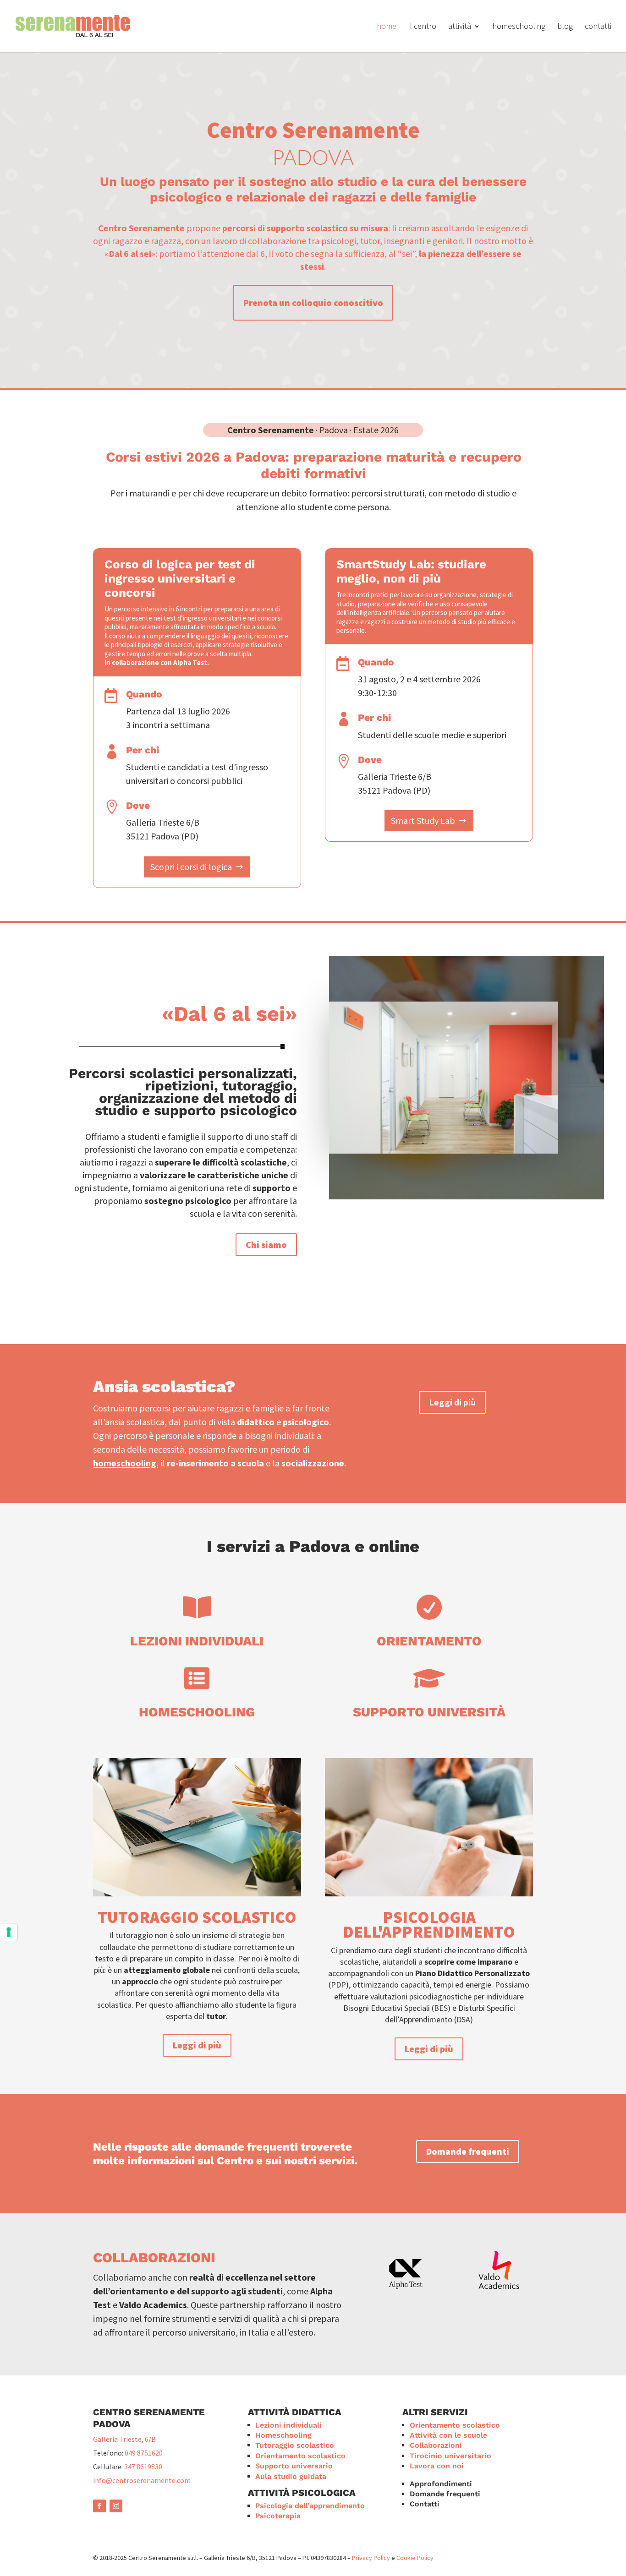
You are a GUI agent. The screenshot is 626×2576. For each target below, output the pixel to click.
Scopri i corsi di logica (191, 867)
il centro (422, 27)
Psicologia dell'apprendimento (429, 1925)
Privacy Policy (371, 2558)
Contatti (425, 2504)
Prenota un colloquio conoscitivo (313, 302)
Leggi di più (452, 1402)
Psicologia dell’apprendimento (310, 2506)
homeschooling (519, 27)
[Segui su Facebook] (99, 2506)
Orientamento (429, 1641)
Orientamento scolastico (300, 2456)
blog (565, 27)
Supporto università (429, 1712)
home (387, 27)
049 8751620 (144, 2453)
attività (460, 27)
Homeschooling (197, 1712)
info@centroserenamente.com (142, 2480)
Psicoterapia (278, 2516)
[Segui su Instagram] (116, 2506)
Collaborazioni (436, 2445)
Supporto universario (294, 2466)
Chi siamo (266, 1244)
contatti (598, 27)
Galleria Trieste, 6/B (124, 2439)
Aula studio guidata (291, 2476)
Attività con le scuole (448, 2435)
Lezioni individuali (197, 1641)
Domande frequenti (468, 2151)
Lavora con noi (437, 2466)
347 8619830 (143, 2467)
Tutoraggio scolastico (197, 1917)
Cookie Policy (415, 2558)
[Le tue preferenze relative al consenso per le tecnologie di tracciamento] (9, 1932)
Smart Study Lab (423, 820)
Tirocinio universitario (450, 2456)
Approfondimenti (441, 2484)
